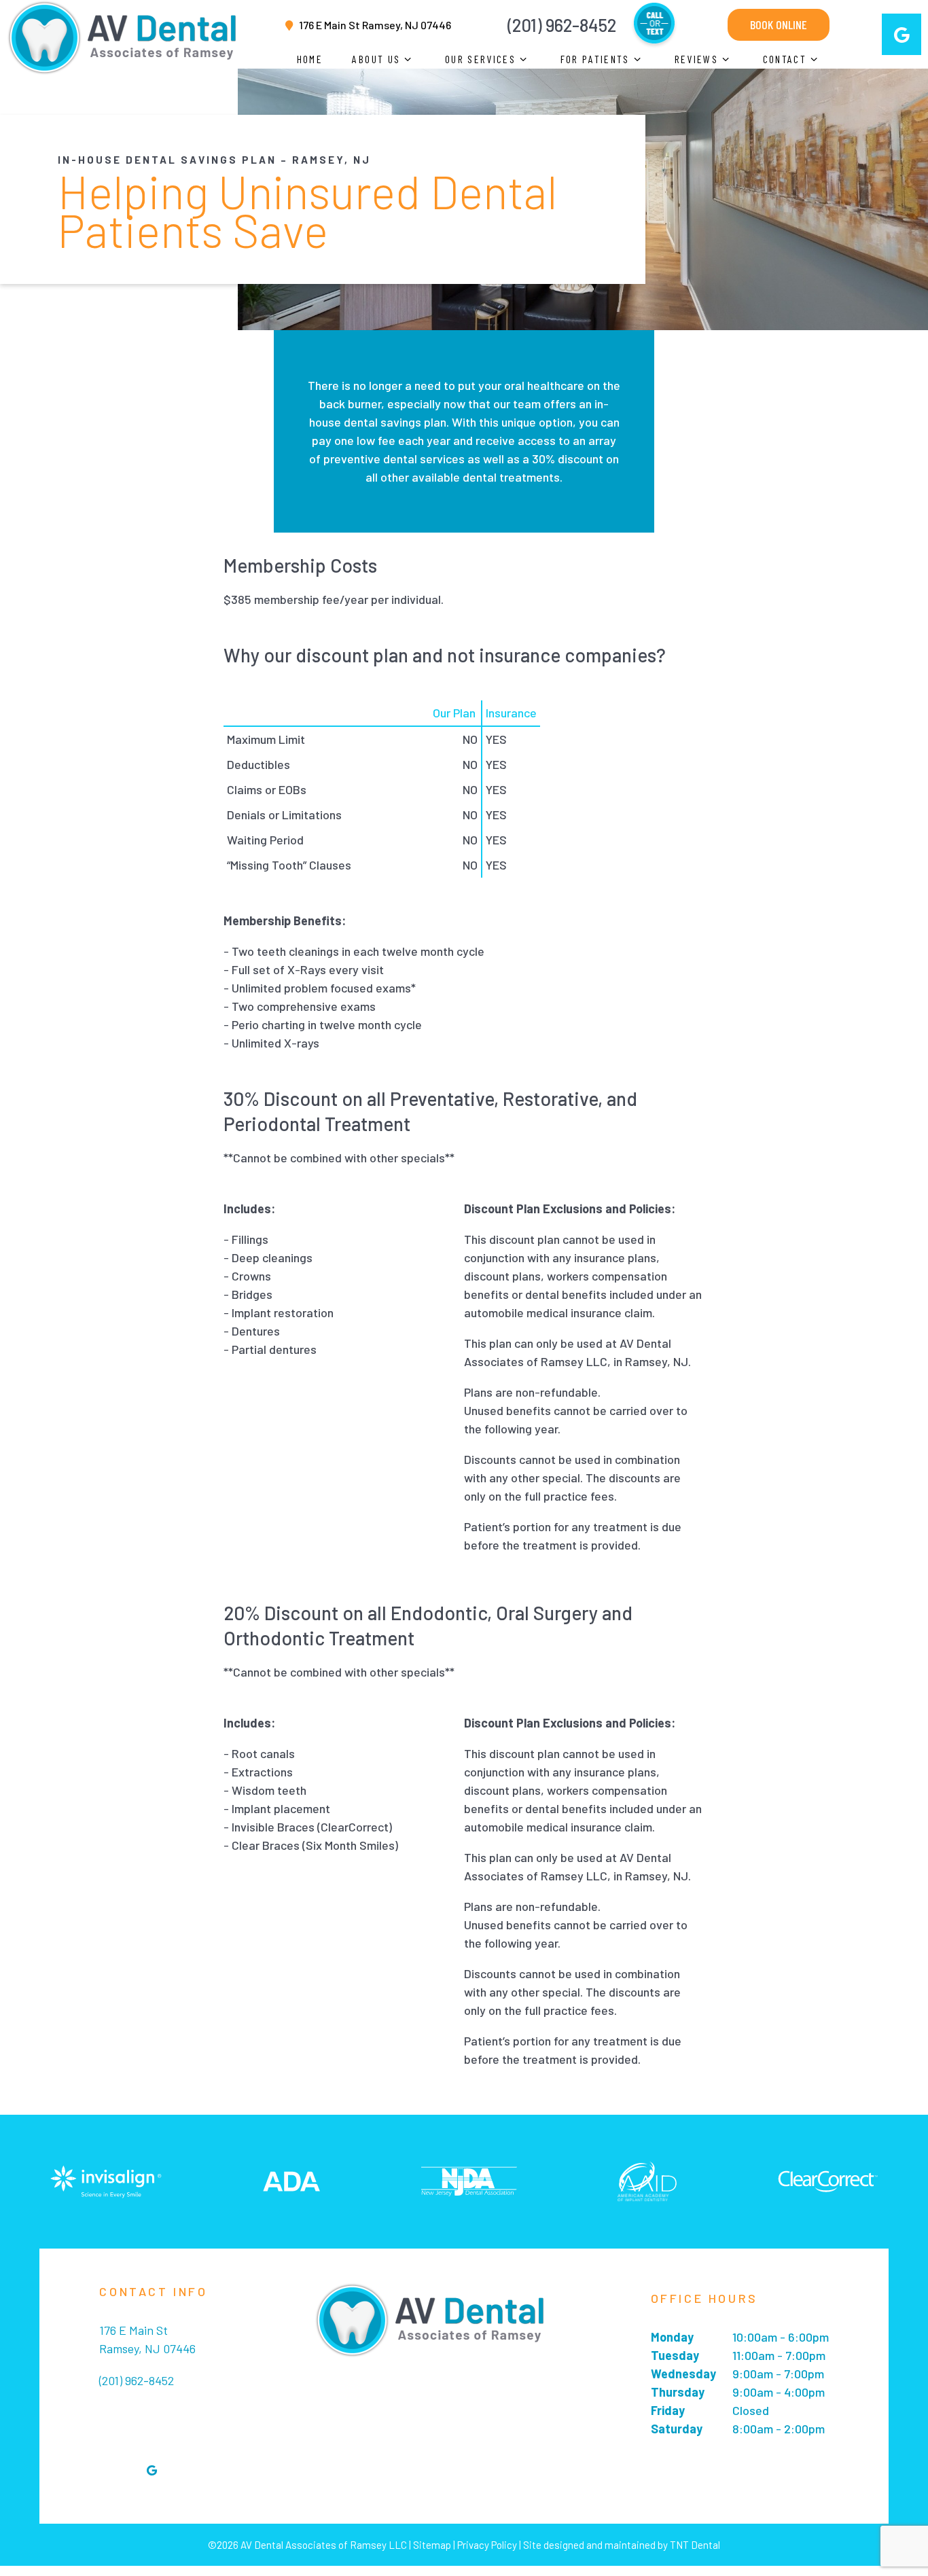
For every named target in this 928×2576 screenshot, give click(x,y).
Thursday (678, 2392)
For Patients (595, 59)
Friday (668, 2410)
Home (310, 59)
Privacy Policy (487, 2545)
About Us (376, 59)
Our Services (480, 59)
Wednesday (683, 2374)
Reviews (696, 59)
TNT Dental (695, 2545)
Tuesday (675, 2355)
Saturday (677, 2429)
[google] (902, 34)
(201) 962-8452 (562, 25)
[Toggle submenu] (408, 59)
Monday (672, 2337)
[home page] (122, 34)
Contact (785, 59)
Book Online (779, 24)
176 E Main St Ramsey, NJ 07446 (375, 25)
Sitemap (432, 2545)
